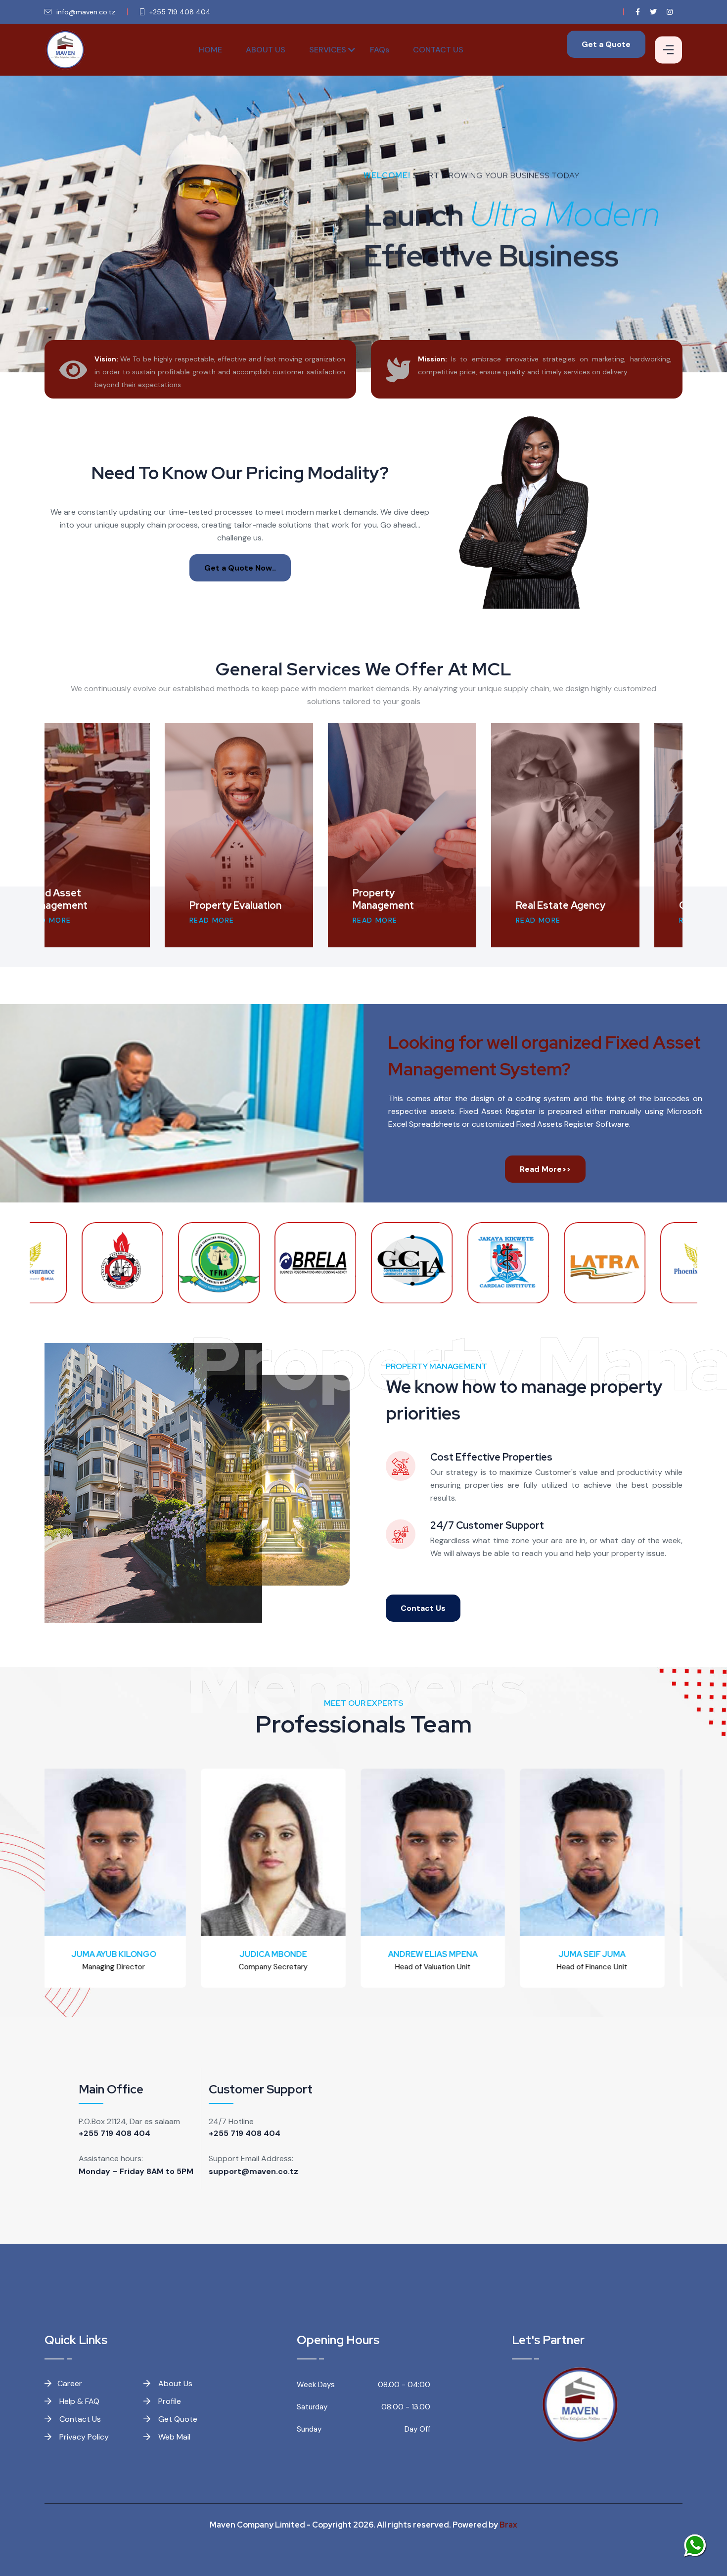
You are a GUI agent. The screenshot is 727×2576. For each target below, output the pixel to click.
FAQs (380, 50)
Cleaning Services (436, 905)
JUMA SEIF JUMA (443, 1954)
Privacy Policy (83, 2437)
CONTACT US (438, 50)
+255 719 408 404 (114, 2133)
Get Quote (177, 2419)
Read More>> (545, 1169)
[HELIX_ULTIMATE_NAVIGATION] (668, 50)
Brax (508, 2525)
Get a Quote (606, 44)
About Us (174, 2383)
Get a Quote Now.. (240, 568)
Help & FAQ (78, 2401)
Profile (169, 2401)
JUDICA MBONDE (124, 1954)
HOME (210, 50)
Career (70, 2383)
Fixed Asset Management (590, 899)
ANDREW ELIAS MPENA (284, 1954)
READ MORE (92, 920)
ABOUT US (266, 50)
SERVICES (328, 50)
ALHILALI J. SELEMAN (603, 1954)
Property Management (100, 899)
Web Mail (173, 2437)
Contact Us (423, 1608)
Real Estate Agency (277, 905)
